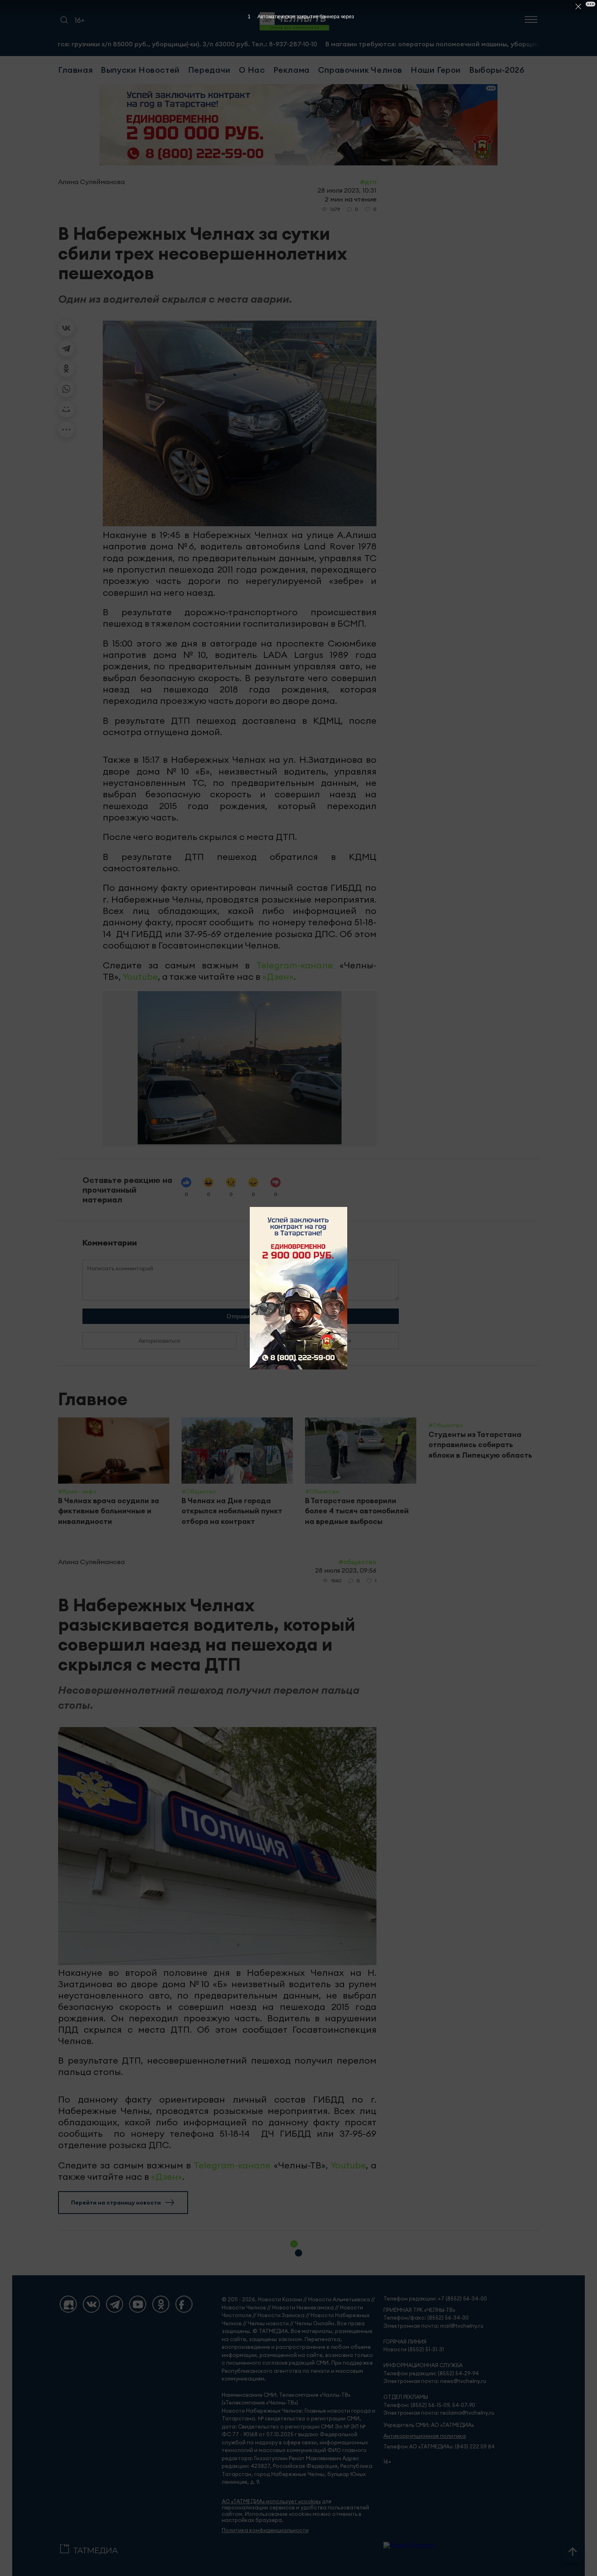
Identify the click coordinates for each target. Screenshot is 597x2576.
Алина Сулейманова (91, 182)
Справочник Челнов (360, 70)
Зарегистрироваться (322, 1341)
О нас (252, 70)
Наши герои (436, 70)
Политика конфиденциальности (265, 2530)
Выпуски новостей (140, 70)
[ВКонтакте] (66, 328)
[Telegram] (66, 348)
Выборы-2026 (497, 70)
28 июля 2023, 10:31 (347, 190)
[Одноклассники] (66, 369)
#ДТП (368, 182)
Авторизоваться (159, 1341)
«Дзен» (278, 977)
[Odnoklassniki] (161, 2304)
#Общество (357, 1562)
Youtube (140, 977)
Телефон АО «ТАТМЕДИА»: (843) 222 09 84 (439, 2447)
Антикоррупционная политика (425, 2436)
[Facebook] (184, 2304)
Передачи (209, 70)
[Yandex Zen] (68, 2304)
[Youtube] (138, 2304)
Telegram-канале (295, 965)
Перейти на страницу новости (116, 2203)
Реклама (292, 70)
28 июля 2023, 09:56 (346, 1570)
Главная (75, 70)
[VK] (91, 2304)
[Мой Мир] (66, 409)
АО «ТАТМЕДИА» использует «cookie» (271, 2501)
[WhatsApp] (66, 389)
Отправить (241, 1316)
